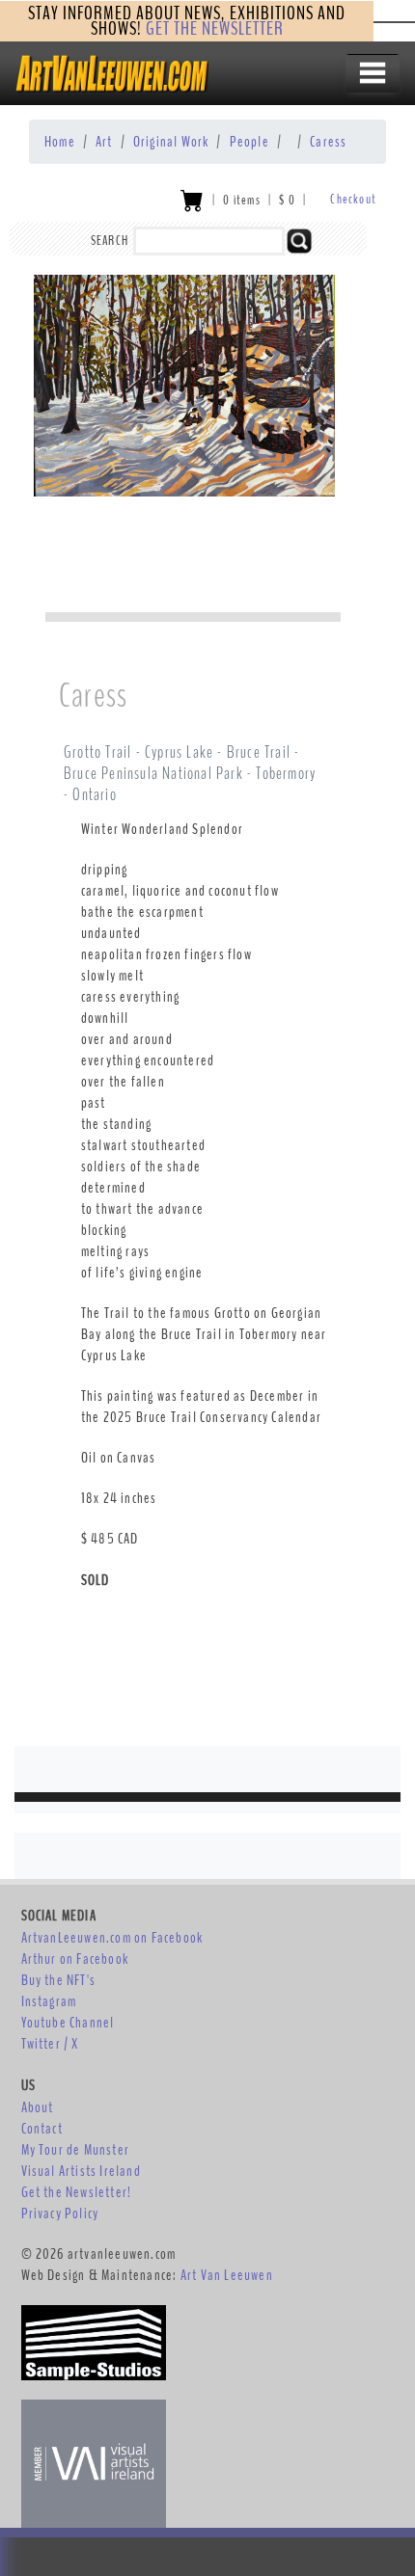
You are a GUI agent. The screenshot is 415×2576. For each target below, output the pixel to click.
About (38, 2107)
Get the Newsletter (215, 28)
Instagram (49, 2001)
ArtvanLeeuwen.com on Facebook (112, 1938)
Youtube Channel (68, 2023)
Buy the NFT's (59, 1980)
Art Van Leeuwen (227, 2275)
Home (60, 142)
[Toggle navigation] (373, 73)
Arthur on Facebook (75, 1959)
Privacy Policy (60, 2214)
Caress (328, 142)
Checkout (353, 199)
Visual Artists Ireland (81, 2171)
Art (104, 142)
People (249, 142)
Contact (42, 2129)
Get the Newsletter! (77, 2192)
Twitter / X (50, 2044)
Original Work (171, 142)
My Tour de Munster (76, 2150)
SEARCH (110, 241)
